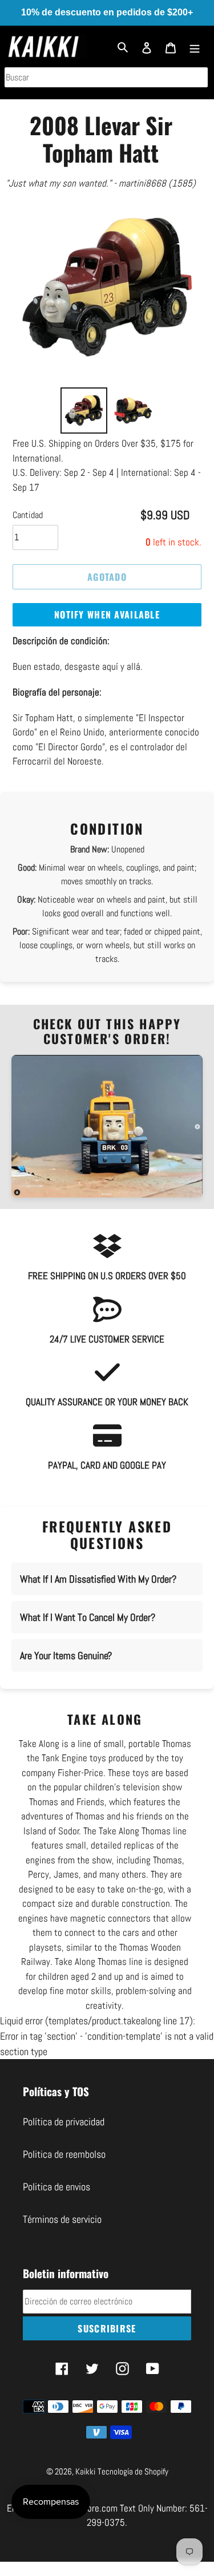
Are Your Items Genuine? (66, 1655)
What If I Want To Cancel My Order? (88, 1617)
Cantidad (28, 515)
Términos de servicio (62, 2219)
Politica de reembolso (64, 2154)
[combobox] (106, 77)
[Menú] (195, 46)
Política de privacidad (64, 2122)
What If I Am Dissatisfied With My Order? (98, 1579)
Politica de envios (56, 2187)
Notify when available (107, 614)
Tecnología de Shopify (133, 2471)
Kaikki (85, 2471)
